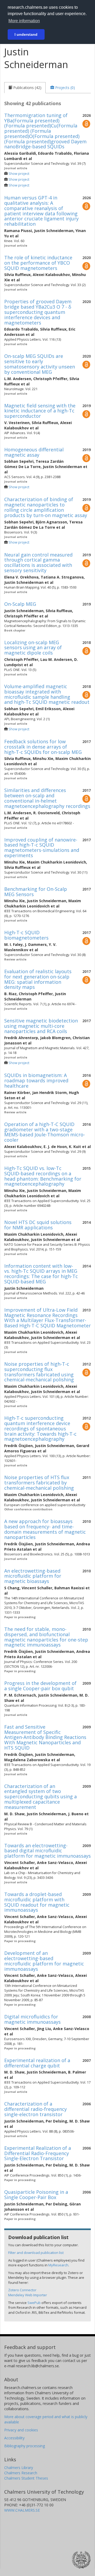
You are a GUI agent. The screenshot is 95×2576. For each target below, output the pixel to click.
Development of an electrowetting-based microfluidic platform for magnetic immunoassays (44, 1961)
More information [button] (24, 21)
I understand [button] (26, 34)
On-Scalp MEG (20, 604)
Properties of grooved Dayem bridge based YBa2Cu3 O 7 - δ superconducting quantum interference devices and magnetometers (38, 312)
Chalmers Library (19, 2468)
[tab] (25, 88)
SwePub (34, 2303)
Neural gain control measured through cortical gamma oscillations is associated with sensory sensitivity (38, 562)
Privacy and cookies (21, 2430)
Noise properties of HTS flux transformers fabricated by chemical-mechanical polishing (39, 1483)
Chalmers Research (21, 2473)
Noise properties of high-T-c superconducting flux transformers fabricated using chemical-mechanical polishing (39, 1372)
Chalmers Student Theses (26, 2478)
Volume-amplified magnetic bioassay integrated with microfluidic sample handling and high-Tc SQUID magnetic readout (47, 694)
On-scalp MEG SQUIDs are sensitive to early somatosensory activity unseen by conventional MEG (40, 364)
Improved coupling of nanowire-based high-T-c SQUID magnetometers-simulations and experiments (42, 847)
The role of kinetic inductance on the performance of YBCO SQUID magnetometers (38, 263)
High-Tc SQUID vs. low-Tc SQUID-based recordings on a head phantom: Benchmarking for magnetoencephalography (43, 1176)
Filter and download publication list (36, 2253)
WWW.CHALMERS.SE (22, 2510)
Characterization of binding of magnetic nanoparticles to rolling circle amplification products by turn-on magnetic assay (46, 507)
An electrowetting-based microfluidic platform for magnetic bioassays (33, 1576)
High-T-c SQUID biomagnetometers (26, 935)
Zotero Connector (22, 2290)
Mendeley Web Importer (28, 2295)
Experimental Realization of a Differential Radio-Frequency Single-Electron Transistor (38, 2153)
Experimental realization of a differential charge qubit (37, 2063)
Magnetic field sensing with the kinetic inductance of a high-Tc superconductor (40, 411)
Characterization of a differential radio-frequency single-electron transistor (35, 2109)
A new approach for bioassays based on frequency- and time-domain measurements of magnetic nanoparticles (45, 1529)
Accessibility (14, 2438)
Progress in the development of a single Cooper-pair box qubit (40, 1686)
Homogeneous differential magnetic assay (34, 452)
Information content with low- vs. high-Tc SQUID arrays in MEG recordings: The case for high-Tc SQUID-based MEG (41, 1274)
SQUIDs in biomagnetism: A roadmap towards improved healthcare (36, 1080)
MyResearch (58, 2265)
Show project (19, 174)
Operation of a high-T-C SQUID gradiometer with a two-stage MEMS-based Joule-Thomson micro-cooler (45, 1132)
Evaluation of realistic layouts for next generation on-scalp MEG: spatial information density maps (38, 979)
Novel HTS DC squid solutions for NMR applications (38, 1225)
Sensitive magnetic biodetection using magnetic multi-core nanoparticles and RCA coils (41, 1026)
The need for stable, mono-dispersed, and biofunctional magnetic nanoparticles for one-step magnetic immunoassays (46, 1637)
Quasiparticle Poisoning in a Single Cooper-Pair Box (36, 2195)
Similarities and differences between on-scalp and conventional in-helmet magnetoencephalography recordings (47, 798)
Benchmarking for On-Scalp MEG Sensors (36, 892)
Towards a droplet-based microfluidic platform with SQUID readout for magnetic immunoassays (37, 1902)
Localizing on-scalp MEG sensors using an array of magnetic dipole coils (33, 648)
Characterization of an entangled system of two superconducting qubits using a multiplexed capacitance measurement (41, 1797)
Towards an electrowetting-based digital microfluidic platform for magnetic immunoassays (47, 1851)
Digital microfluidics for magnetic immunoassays (32, 2019)
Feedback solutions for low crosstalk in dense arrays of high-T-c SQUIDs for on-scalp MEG (43, 747)
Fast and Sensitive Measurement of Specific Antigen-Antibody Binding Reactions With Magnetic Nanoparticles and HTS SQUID (45, 1737)
